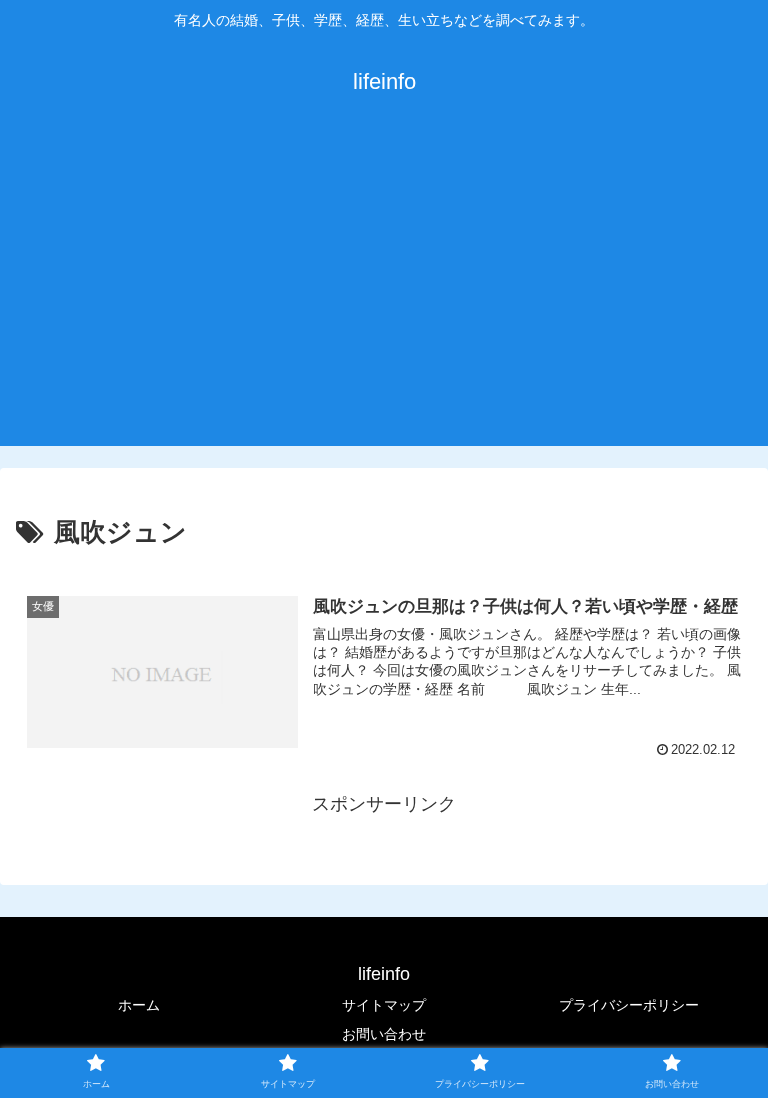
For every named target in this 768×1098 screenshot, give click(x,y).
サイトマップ (384, 1005)
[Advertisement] (384, 296)
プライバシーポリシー (629, 1005)
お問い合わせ (384, 1034)
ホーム (139, 1005)
